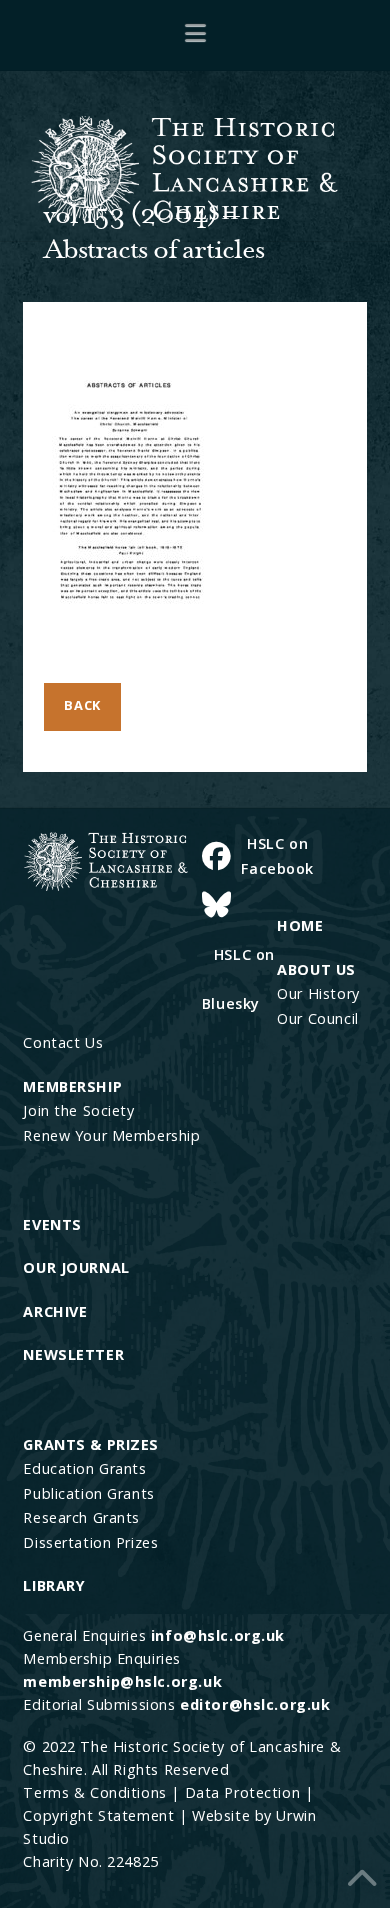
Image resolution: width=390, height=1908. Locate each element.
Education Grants (84, 1468)
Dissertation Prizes (90, 1542)
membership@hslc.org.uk (122, 1681)
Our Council (317, 1018)
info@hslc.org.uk (218, 1635)
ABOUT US (316, 969)
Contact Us (63, 1042)
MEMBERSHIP (72, 1086)
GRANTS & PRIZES (91, 1444)
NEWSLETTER (73, 1354)
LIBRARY (54, 1585)
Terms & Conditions (94, 1792)
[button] (195, 32)
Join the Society (78, 1110)
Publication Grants (88, 1493)
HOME (300, 925)
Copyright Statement (98, 1815)
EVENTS (52, 1224)
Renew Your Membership (111, 1135)
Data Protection (243, 1792)
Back (82, 705)
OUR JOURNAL (76, 1267)
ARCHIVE (55, 1311)
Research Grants (81, 1517)
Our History (318, 993)
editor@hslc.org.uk (255, 1704)
